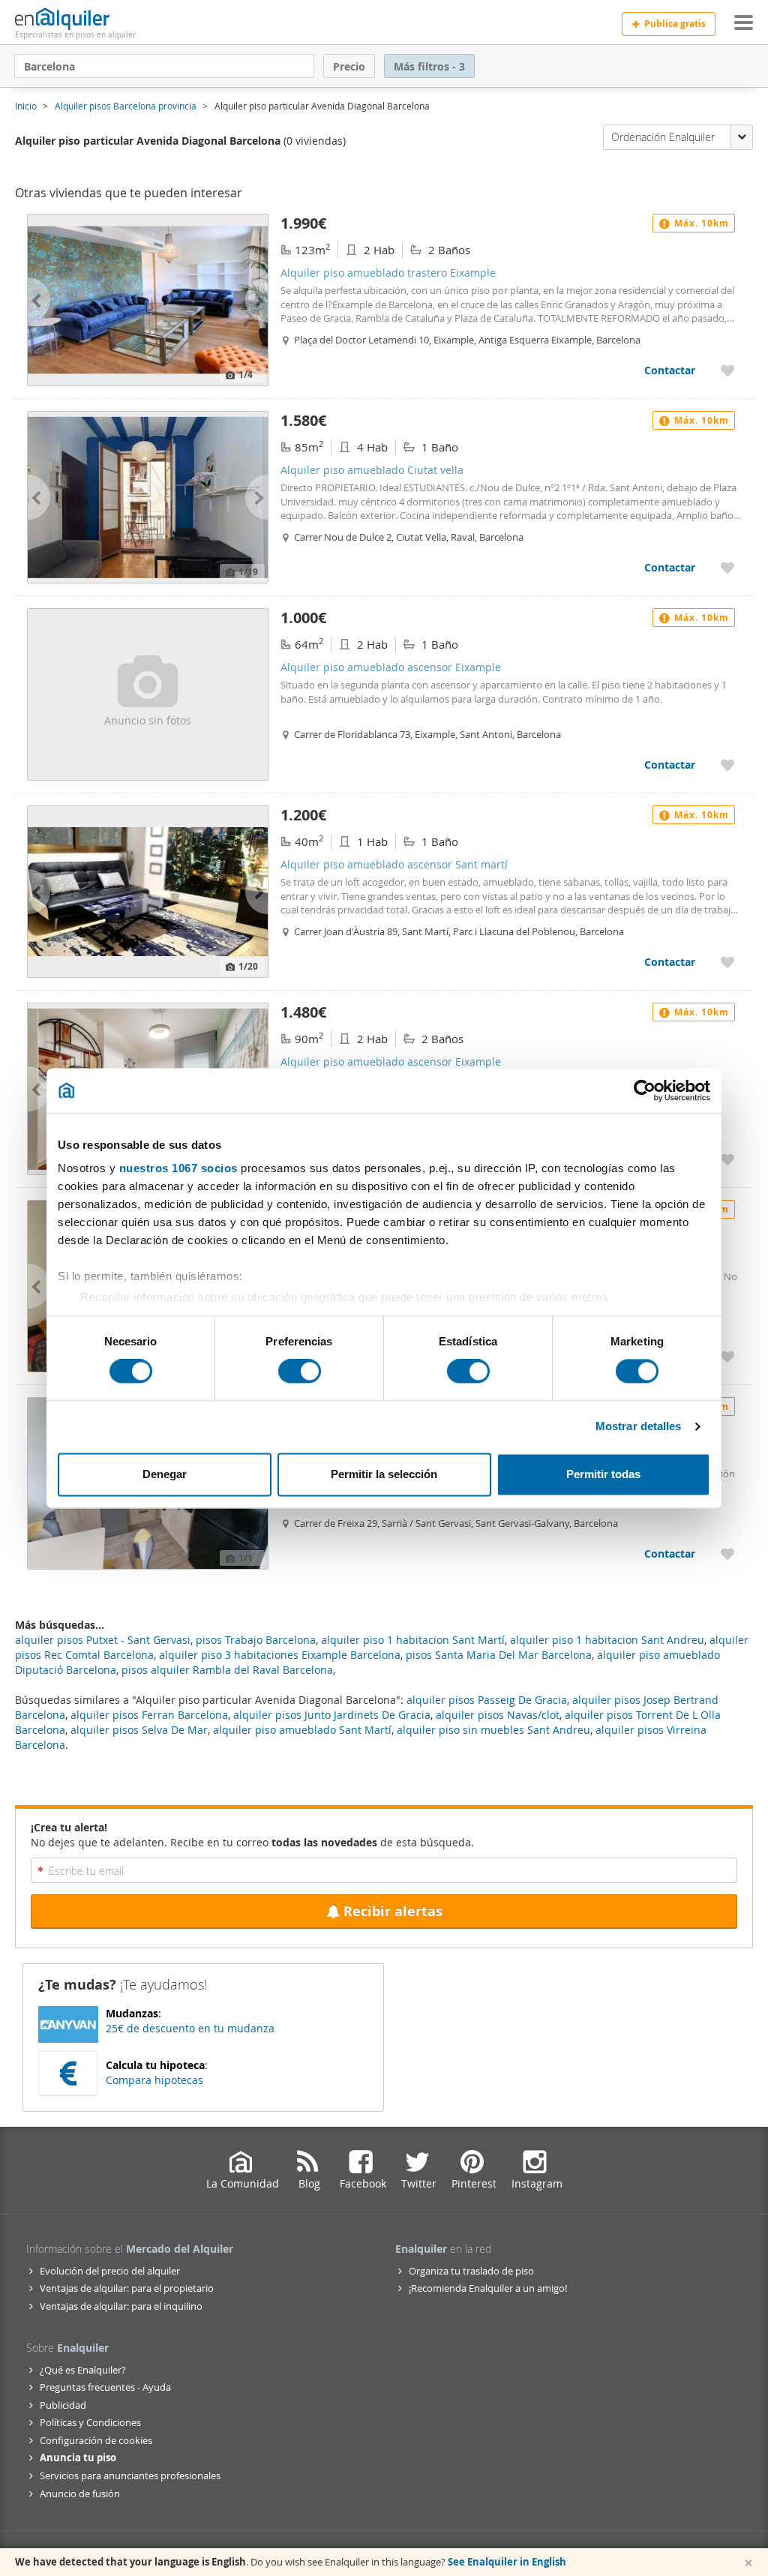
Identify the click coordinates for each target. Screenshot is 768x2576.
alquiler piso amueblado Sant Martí (302, 1730)
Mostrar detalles (639, 1427)
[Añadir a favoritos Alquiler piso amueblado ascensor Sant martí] (727, 962)
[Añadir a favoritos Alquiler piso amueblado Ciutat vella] (727, 567)
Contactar (670, 370)
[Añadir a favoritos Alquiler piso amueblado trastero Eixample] (727, 370)
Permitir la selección (384, 1474)
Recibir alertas (393, 1911)
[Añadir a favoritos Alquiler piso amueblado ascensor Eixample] (727, 765)
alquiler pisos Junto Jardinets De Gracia (332, 1715)
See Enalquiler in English (507, 2562)
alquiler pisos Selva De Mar (139, 1730)
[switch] (300, 1372)
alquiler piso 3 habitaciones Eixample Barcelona (280, 1655)
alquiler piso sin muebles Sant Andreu (493, 1730)
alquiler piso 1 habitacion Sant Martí (413, 1640)
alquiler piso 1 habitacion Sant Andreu (607, 1640)
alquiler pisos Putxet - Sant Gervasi (103, 1640)
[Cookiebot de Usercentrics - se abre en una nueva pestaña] (645, 1090)
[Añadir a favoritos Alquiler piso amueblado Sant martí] (727, 1356)
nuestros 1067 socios (178, 1168)
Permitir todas (603, 1474)
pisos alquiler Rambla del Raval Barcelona (227, 1670)
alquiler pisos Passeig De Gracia (487, 1700)
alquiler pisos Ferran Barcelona (149, 1715)
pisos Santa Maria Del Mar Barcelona (499, 1655)
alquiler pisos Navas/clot (498, 1715)
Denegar (165, 1474)
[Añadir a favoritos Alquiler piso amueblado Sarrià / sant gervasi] (727, 1553)
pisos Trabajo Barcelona (256, 1640)
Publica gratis (675, 24)
